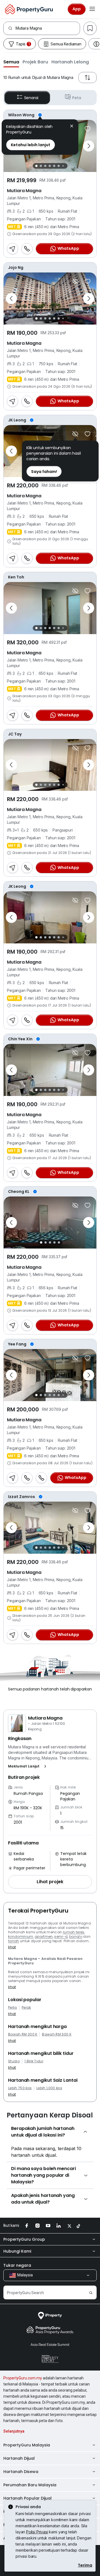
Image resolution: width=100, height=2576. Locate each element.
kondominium (21, 1936)
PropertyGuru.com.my (23, 2378)
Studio (14, 2061)
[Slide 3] (45, 166)
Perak (26, 2008)
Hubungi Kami (17, 2251)
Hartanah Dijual (19, 2458)
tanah (14, 1941)
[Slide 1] (36, 166)
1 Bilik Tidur (34, 2061)
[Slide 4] (50, 166)
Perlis (12, 2008)
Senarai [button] (31, 98)
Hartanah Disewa (21, 2472)
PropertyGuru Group (24, 2239)
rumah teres (74, 1932)
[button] (11, 62)
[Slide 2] (41, 166)
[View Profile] (50, 115)
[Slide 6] (59, 166)
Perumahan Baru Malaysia (30, 2485)
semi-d (61, 1936)
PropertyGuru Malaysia (27, 2445)
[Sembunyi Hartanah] (75, 281)
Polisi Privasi (37, 2532)
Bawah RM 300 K (57, 2034)
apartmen (44, 1936)
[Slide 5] (54, 166)
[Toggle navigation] (92, 9)
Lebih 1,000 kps (49, 2088)
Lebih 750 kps (20, 2088)
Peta (77, 98)
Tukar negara (17, 2265)
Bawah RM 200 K (23, 2034)
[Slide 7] (63, 166)
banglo (76, 1936)
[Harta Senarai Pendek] (87, 129)
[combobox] (48, 28)
